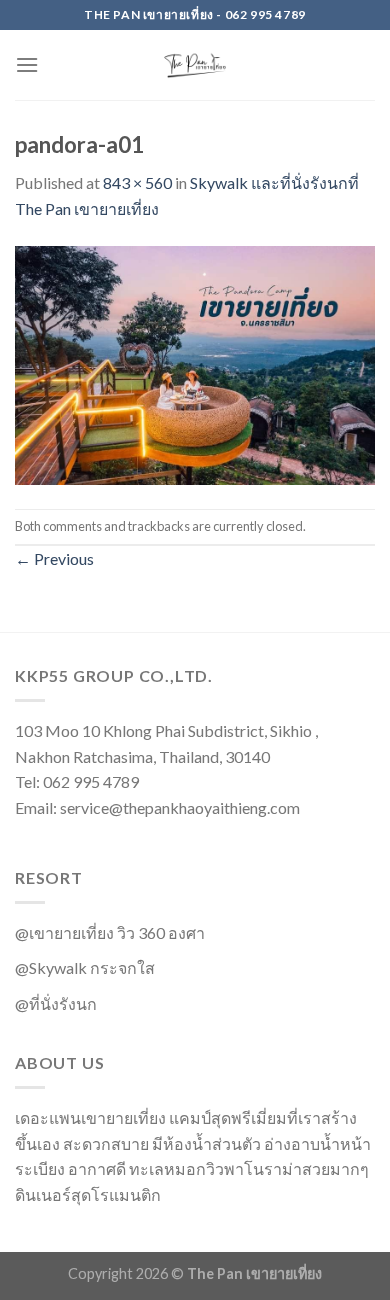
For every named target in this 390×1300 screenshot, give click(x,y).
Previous (54, 558)
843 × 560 (137, 182)
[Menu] (27, 64)
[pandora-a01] (195, 362)
